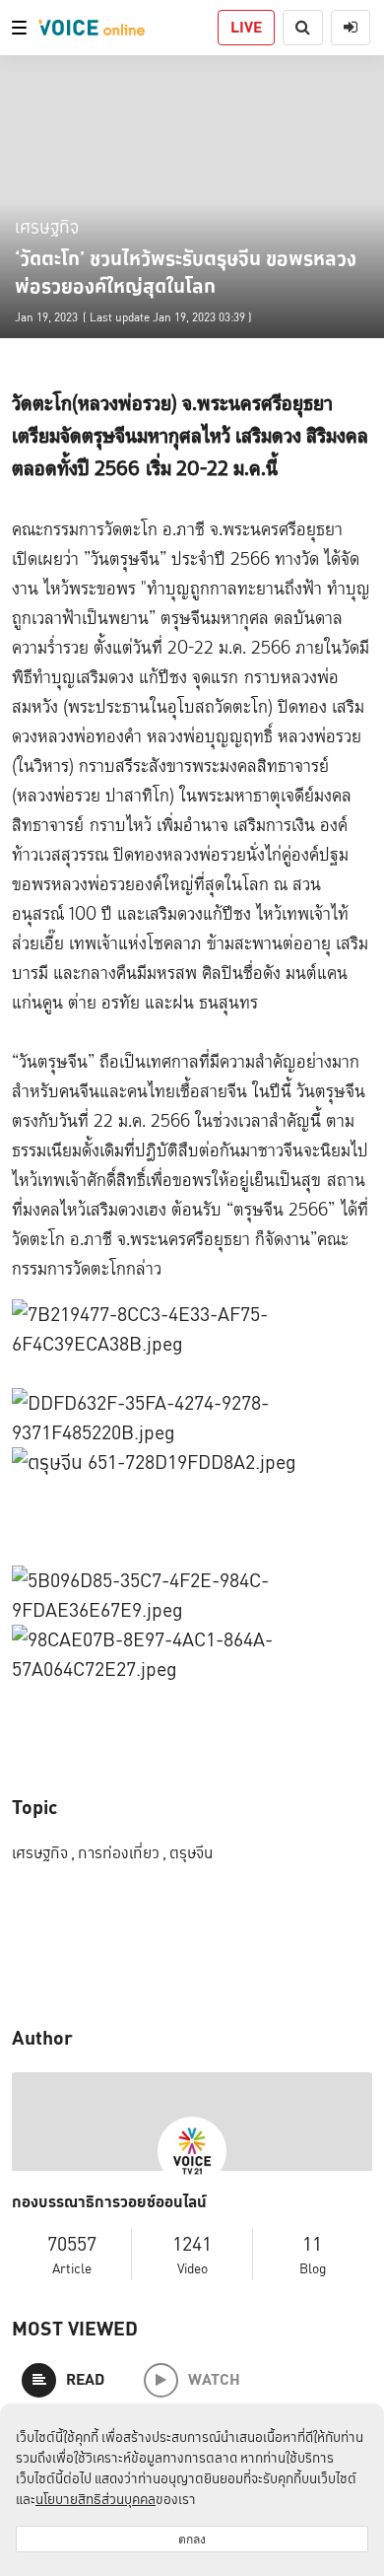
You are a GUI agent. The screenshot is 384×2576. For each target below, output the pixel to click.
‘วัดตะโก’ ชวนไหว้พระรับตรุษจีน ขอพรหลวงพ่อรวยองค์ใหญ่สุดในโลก (186, 272)
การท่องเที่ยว (122, 1853)
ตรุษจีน (191, 1853)
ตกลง (192, 2539)
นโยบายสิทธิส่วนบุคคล (96, 2499)
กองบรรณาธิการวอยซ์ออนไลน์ (109, 2202)
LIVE (246, 27)
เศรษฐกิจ (47, 226)
